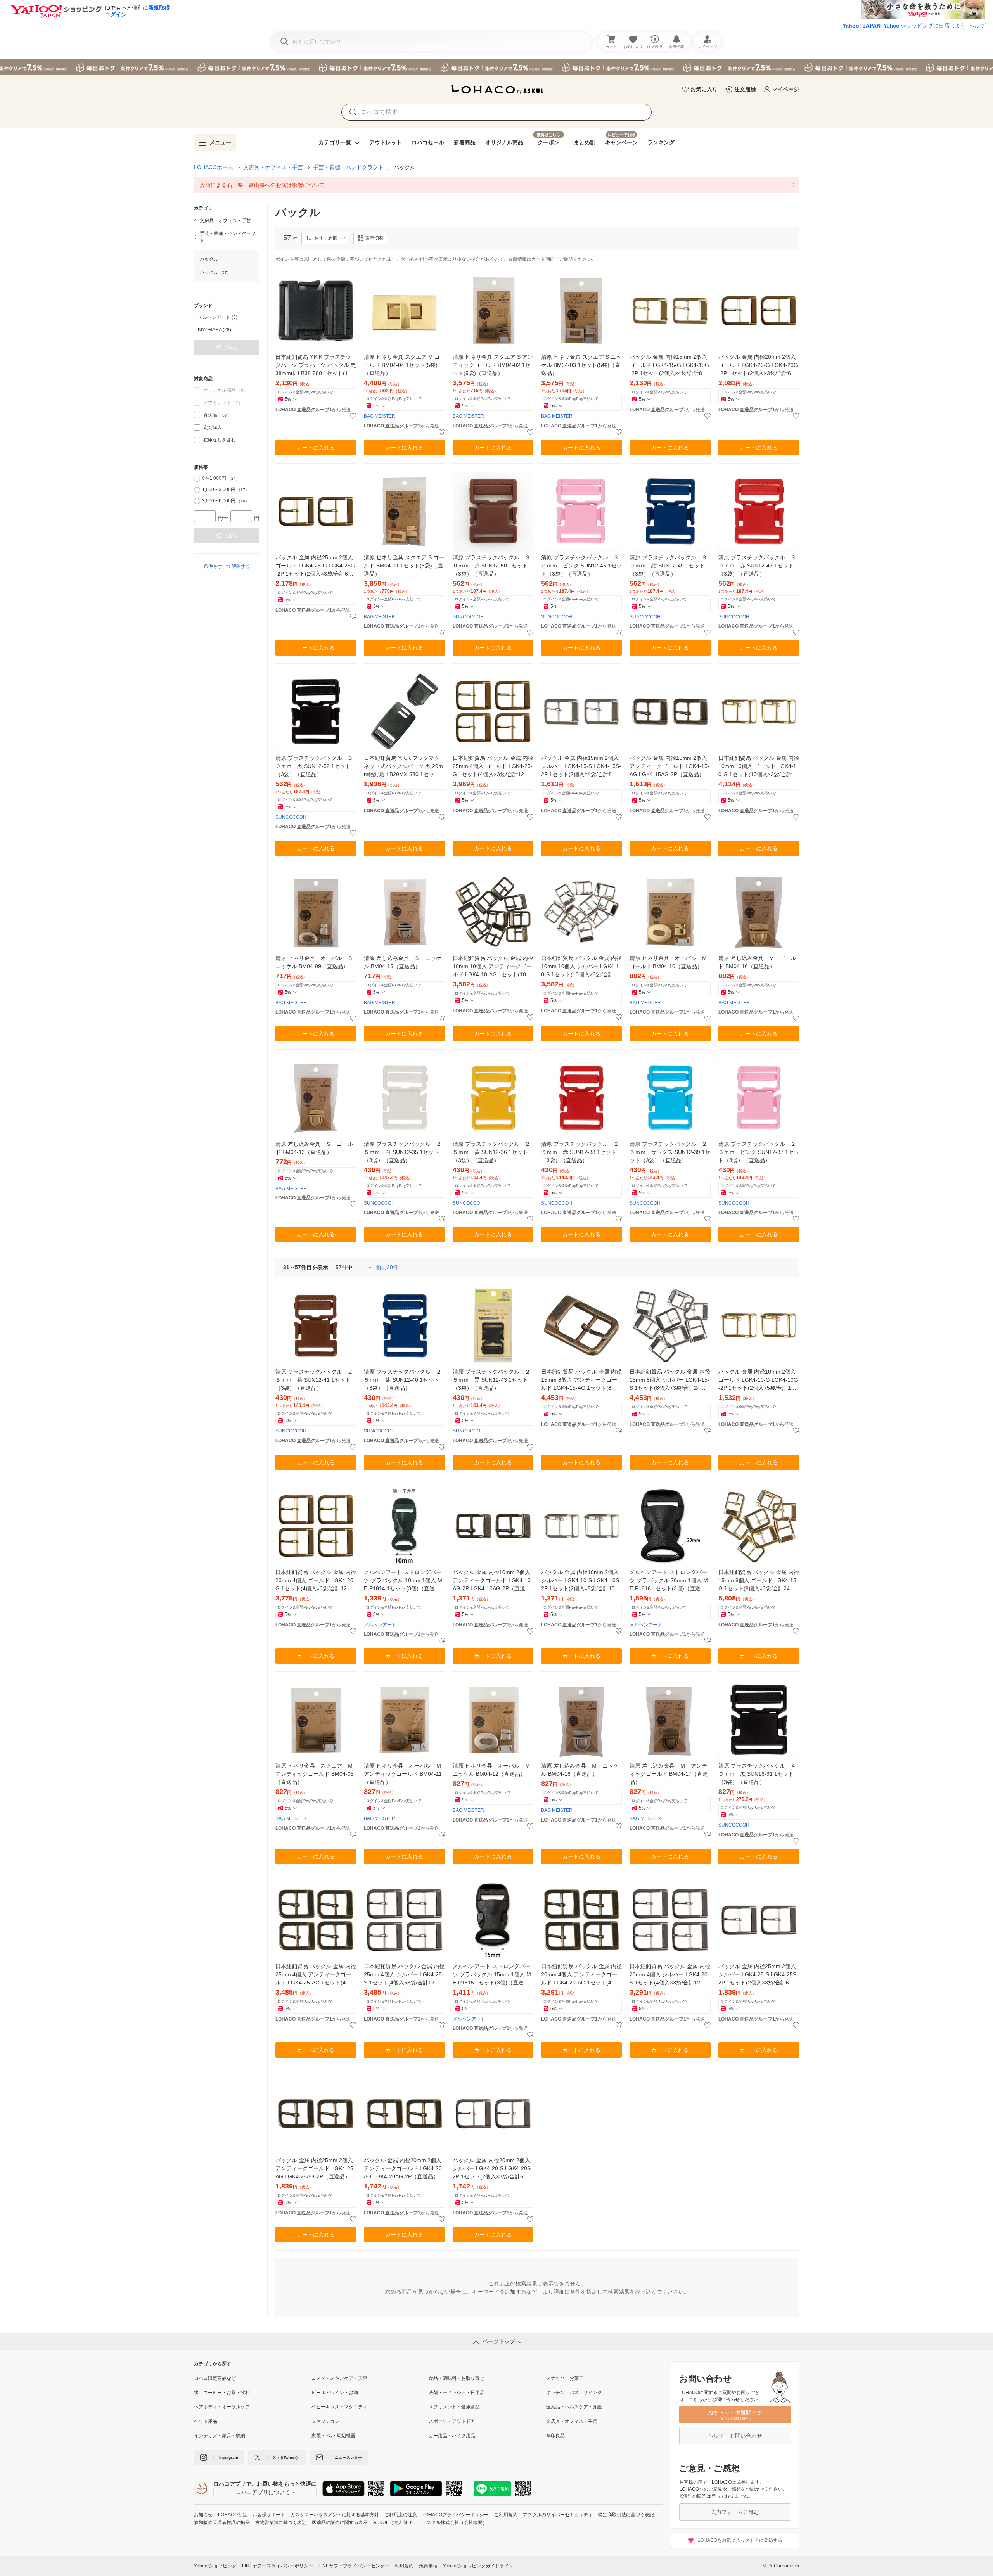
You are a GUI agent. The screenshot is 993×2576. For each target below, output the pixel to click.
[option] (227, 317)
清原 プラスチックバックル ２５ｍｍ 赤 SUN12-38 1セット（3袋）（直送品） (580, 1152)
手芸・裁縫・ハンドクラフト (348, 167)
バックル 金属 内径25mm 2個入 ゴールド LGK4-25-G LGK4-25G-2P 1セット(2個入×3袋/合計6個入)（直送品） (315, 566)
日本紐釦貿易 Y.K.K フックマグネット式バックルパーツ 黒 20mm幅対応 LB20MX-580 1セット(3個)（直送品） (404, 767)
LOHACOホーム (214, 167)
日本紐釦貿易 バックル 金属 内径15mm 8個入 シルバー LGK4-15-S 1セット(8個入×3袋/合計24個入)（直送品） (670, 1380)
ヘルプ (977, 26)
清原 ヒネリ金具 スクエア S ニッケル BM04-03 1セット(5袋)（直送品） (581, 365)
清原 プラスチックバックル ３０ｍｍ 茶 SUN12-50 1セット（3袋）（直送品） (491, 566)
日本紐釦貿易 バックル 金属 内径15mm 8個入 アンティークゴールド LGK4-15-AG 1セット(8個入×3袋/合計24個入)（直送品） (581, 1380)
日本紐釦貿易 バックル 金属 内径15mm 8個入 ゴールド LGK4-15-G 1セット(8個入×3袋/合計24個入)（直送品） (759, 1581)
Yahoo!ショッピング (215, 2566)
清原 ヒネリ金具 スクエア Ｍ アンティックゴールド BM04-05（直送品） (316, 1774)
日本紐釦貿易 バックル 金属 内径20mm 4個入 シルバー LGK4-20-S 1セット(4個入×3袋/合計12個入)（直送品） (670, 1975)
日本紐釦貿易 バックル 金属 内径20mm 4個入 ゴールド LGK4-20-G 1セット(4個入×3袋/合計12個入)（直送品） (316, 1581)
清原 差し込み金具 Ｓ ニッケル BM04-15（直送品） (403, 962)
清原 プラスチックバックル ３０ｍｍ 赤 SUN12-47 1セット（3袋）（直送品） (757, 566)
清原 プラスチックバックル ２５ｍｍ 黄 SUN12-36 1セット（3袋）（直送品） (491, 1152)
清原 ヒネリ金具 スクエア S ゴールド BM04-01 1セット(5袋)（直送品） (404, 566)
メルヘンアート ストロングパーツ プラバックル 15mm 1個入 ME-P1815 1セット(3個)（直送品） (492, 1975)
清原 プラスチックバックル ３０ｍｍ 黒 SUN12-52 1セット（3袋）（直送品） (314, 766)
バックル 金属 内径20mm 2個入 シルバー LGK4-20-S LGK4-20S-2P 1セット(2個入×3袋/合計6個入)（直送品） (493, 2169)
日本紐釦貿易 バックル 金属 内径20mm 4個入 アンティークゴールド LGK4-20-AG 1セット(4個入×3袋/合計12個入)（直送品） (581, 1975)
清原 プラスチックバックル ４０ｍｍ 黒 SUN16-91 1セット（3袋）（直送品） (757, 1774)
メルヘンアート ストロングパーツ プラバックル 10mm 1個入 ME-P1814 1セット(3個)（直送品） (403, 1581)
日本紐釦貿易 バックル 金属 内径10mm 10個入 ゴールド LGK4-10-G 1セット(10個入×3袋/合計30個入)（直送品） (759, 767)
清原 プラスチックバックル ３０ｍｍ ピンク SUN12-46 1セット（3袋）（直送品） (581, 566)
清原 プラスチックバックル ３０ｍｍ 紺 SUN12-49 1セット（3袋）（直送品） (668, 566)
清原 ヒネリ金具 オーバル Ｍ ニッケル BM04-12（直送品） (493, 1770)
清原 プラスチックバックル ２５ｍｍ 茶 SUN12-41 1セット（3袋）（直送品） (314, 1380)
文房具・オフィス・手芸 (273, 167)
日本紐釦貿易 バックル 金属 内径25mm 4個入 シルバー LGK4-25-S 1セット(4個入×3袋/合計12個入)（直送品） (404, 1975)
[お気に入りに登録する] (353, 416)
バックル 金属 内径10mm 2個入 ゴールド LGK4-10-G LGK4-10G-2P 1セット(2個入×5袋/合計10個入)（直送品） (758, 1380)
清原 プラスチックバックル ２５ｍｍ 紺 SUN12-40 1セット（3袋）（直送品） (403, 1380)
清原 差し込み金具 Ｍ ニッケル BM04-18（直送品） (580, 1770)
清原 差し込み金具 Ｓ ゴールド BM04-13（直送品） (314, 1148)
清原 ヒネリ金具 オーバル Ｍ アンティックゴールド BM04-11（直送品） (404, 1774)
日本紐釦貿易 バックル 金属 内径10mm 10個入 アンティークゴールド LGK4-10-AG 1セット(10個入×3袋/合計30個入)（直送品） (493, 967)
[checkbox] (197, 415)
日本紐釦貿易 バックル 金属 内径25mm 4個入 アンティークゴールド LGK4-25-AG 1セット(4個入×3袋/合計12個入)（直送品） (316, 1975)
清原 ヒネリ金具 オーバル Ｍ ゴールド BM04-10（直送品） (670, 962)
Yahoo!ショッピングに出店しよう (925, 26)
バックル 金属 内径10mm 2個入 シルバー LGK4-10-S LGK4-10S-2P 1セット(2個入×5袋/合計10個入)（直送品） (581, 1581)
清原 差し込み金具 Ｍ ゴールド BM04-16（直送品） (757, 962)
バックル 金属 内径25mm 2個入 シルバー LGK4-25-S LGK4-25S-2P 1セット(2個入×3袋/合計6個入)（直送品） (758, 1975)
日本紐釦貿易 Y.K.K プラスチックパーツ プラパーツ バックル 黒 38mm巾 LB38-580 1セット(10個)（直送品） (316, 366)
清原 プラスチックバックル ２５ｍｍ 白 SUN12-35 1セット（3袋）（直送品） (403, 1152)
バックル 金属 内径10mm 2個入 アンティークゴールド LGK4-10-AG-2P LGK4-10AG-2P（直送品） (493, 1581)
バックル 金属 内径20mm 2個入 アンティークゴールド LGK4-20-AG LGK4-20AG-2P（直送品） (404, 2168)
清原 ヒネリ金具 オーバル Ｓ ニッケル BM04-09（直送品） (316, 962)
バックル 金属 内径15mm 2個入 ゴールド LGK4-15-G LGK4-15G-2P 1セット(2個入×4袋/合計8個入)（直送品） (669, 366)
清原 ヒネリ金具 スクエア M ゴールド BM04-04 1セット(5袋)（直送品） (402, 365)
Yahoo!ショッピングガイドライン (478, 2566)
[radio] (197, 479)
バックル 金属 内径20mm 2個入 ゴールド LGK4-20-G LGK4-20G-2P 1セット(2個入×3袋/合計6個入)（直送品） (758, 366)
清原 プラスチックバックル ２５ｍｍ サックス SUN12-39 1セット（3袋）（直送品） (670, 1152)
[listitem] (496, 185)
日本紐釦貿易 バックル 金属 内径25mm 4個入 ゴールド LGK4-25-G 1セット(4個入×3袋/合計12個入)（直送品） (493, 767)
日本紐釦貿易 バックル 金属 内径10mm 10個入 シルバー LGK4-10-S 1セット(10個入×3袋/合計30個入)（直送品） (581, 967)
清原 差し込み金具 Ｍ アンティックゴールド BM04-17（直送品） (669, 1774)
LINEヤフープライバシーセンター (354, 2566)
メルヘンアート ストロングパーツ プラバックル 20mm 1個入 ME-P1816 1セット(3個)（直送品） (669, 1581)
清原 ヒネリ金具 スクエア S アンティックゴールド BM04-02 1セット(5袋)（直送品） (493, 365)
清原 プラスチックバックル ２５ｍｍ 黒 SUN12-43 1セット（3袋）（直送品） (491, 1380)
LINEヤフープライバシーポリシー (278, 2566)
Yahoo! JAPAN (862, 26)
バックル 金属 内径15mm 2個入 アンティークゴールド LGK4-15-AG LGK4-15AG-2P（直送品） (669, 766)
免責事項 (428, 2566)
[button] (325, 238)
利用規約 (404, 2566)
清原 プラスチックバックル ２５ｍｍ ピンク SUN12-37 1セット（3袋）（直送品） (759, 1152)
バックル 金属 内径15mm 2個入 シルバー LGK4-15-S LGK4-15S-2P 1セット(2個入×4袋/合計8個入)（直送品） (581, 767)
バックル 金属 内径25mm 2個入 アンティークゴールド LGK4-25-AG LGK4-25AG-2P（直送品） (315, 2168)
